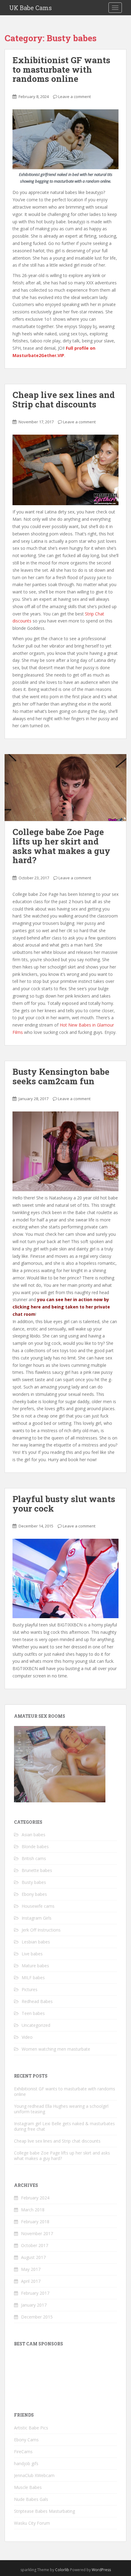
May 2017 (31, 2269)
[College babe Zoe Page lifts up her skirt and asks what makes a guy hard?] (65, 788)
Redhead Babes (37, 2001)
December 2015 (37, 2317)
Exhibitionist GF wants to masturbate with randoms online (61, 69)
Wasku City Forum (32, 2523)
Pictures (30, 1989)
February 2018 (35, 2222)
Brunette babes (37, 1870)
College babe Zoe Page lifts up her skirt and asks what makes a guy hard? (61, 846)
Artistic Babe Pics (31, 2428)
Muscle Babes (28, 2487)
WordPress (101, 2570)
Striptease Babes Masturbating (44, 2511)
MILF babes (33, 1978)
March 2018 (33, 2210)
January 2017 (34, 2305)
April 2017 (31, 2281)
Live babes (32, 1954)
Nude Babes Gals (31, 2499)
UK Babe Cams (30, 8)
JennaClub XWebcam (34, 2475)
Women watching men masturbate (56, 2049)
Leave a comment (74, 97)
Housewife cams (38, 1906)
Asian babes (34, 1835)
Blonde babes (35, 1846)
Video (27, 2037)
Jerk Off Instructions (41, 1930)
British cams (34, 1858)
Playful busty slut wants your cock (64, 1504)
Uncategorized (36, 2025)
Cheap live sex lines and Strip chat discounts (64, 400)
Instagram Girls (37, 1918)
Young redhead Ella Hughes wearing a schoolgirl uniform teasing (61, 2109)
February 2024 (35, 2198)
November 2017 (37, 2233)
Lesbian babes (36, 1942)
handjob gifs (26, 2463)
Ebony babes (34, 1894)
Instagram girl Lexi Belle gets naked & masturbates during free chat (64, 2126)
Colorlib (62, 2570)
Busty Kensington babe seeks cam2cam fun (61, 1076)
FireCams (23, 2452)
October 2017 (35, 2245)
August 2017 (33, 2257)
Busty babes (34, 1882)
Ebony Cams (26, 2440)
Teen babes (33, 2013)
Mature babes (35, 1966)
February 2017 (35, 2293)
